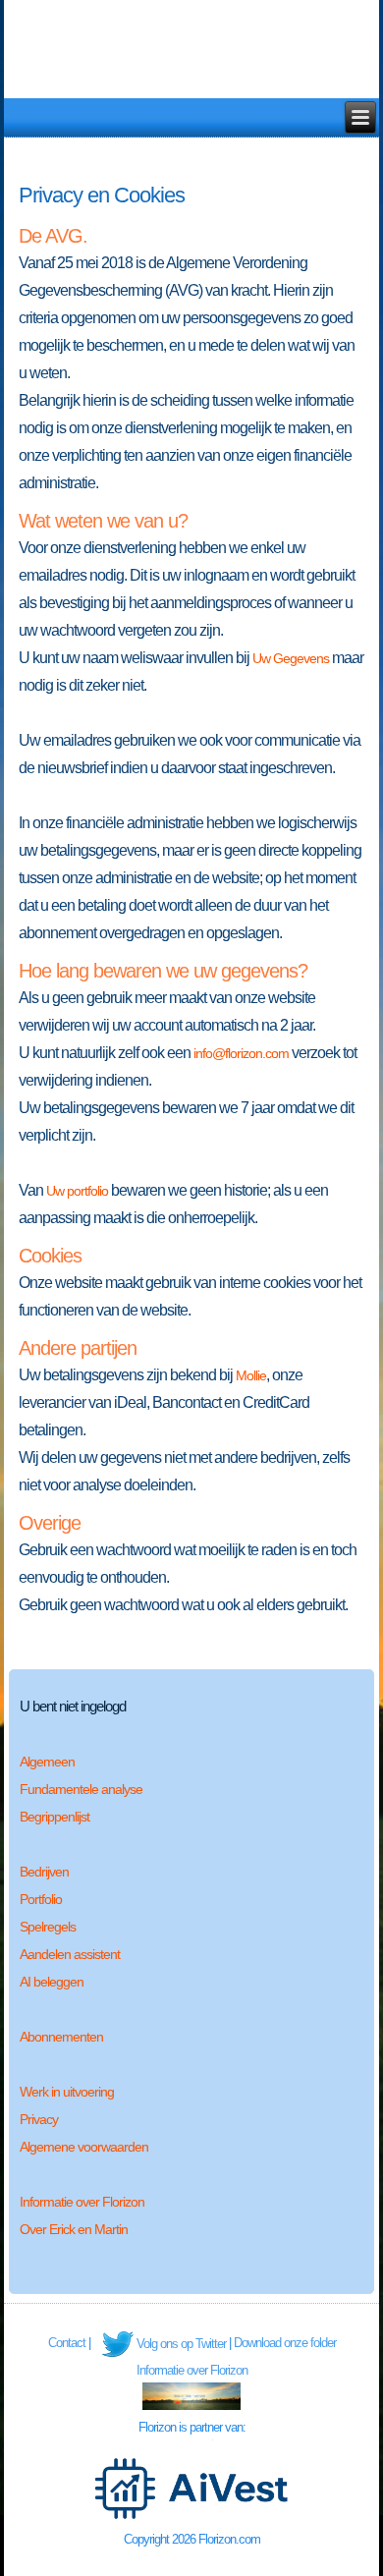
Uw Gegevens (291, 658)
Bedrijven (44, 1872)
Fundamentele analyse (81, 1789)
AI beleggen (52, 1982)
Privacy (39, 2119)
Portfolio (41, 1899)
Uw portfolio (77, 1191)
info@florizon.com (241, 1053)
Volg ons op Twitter (181, 2344)
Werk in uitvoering (67, 2092)
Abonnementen (61, 2037)
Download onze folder (285, 2343)
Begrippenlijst (55, 1817)
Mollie (251, 1375)
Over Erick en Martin (74, 2229)
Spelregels (48, 1927)
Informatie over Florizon (82, 2202)
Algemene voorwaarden (84, 2147)
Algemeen (47, 1762)
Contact (67, 2343)
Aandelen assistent (70, 1954)
